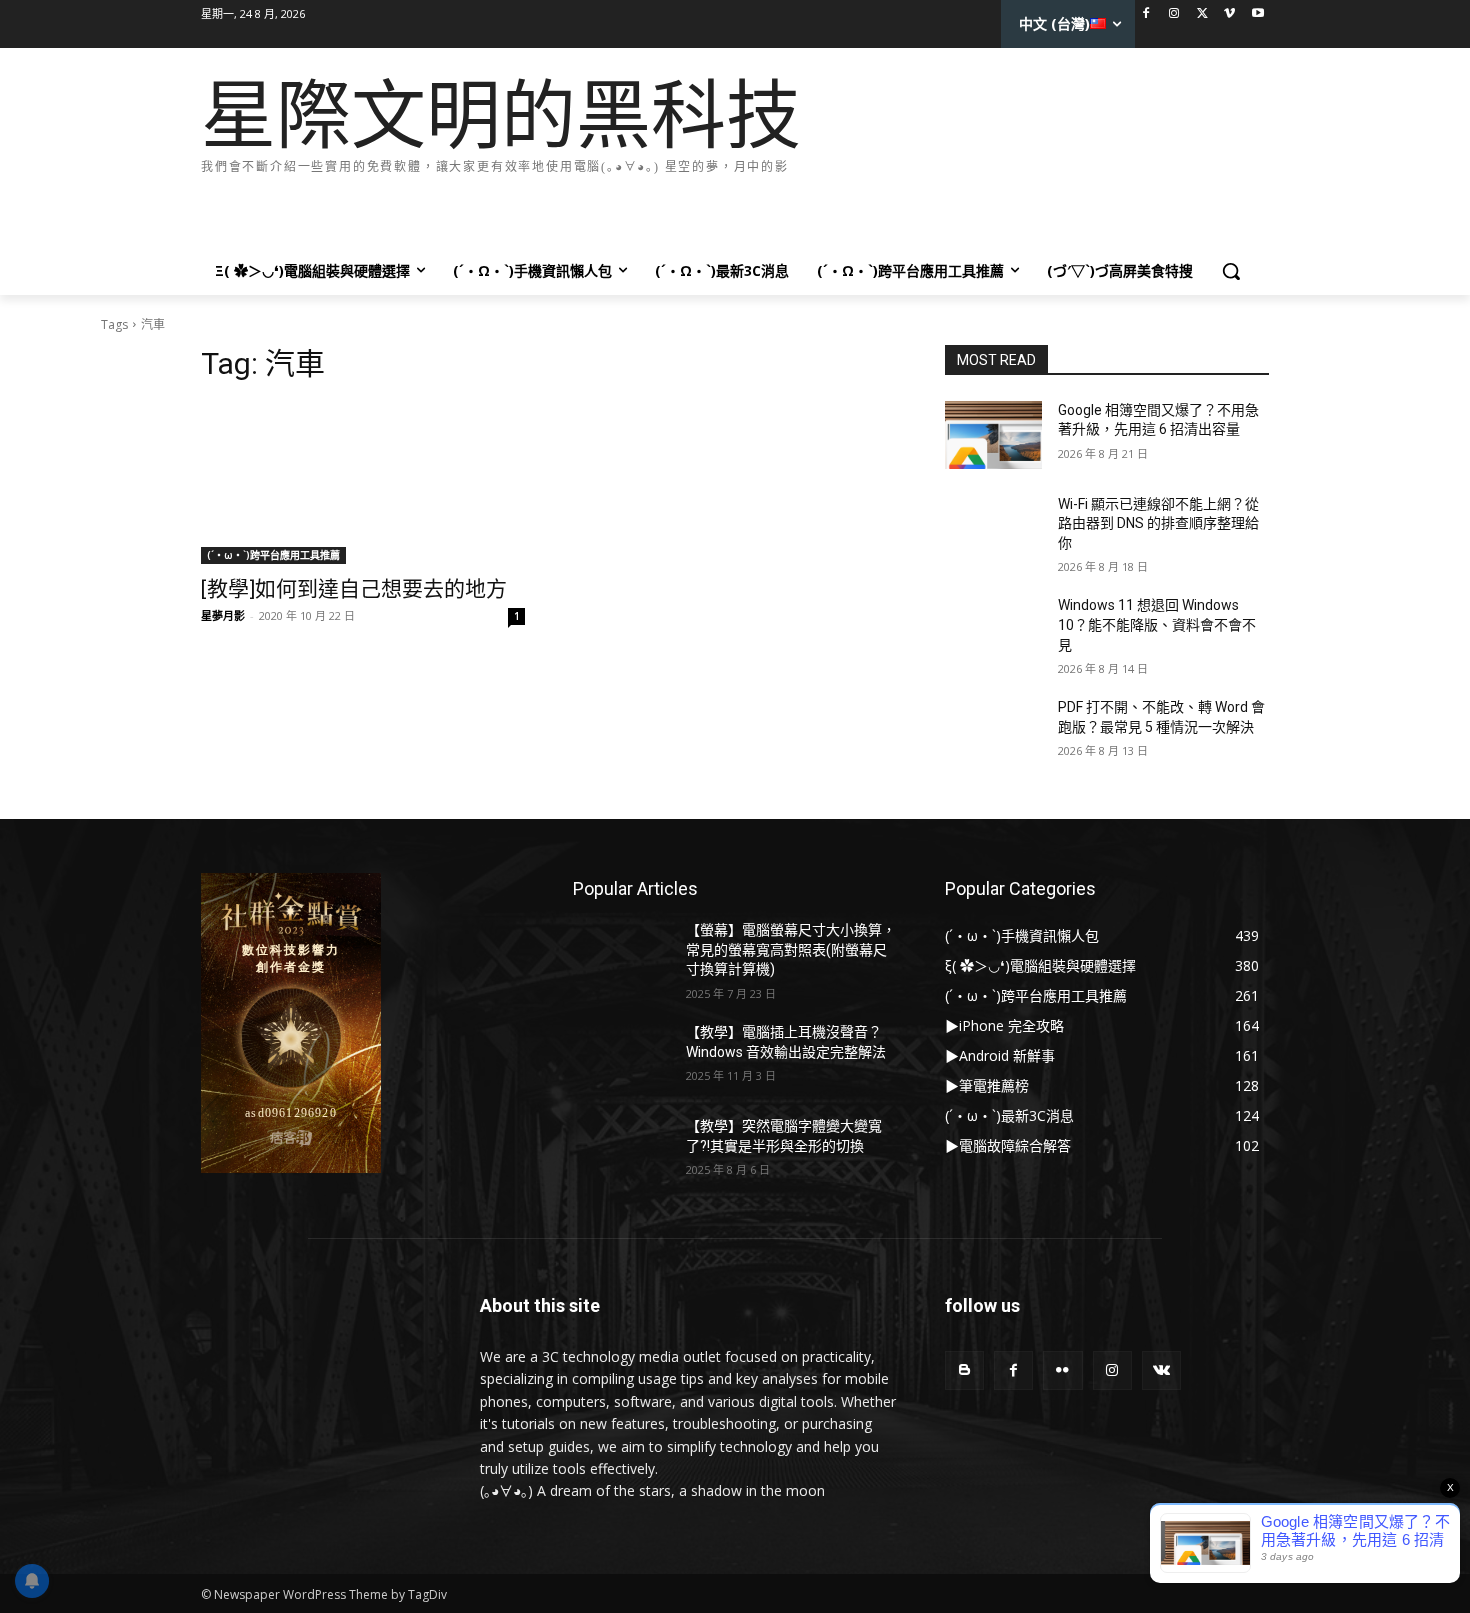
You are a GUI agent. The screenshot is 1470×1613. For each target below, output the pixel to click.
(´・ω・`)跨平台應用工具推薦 (273, 555)
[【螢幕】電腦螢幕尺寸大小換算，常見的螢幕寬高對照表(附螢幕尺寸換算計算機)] (621, 955)
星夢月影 (223, 615)
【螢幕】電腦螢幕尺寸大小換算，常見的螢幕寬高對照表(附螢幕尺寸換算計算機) (791, 949)
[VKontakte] (1161, 1370)
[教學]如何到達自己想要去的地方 (354, 589)
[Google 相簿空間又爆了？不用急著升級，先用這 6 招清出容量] (993, 435)
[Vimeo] (1229, 14)
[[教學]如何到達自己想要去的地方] (363, 483)
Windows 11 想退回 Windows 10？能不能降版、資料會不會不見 (1157, 624)
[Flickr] (1062, 1370)
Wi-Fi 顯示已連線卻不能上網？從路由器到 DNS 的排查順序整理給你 (1158, 523)
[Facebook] (1146, 14)
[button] (1231, 271)
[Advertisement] (565, 208)
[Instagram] (1174, 14)
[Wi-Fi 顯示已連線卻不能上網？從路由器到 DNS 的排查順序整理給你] (993, 529)
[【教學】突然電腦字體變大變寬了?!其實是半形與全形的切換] (621, 1151)
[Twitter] (1202, 14)
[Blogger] (964, 1370)
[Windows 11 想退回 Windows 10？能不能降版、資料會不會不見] (993, 630)
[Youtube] (1257, 14)
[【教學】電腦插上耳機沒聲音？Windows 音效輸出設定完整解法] (621, 1057)
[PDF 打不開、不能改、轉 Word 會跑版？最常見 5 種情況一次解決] (993, 732)
